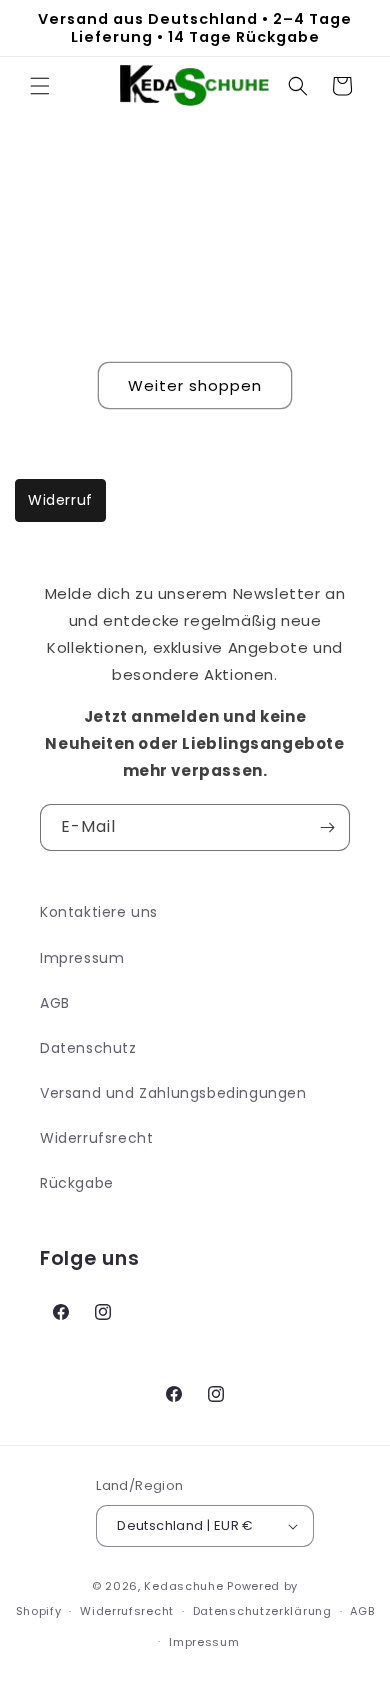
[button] (40, 86)
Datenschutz (88, 1048)
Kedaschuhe (183, 1586)
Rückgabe (77, 1183)
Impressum (82, 958)
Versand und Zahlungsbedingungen (173, 1093)
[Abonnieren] (327, 827)
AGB (55, 1003)
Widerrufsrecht (96, 1138)
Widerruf (60, 500)
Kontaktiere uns (99, 912)
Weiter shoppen (195, 385)
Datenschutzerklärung (262, 1611)
